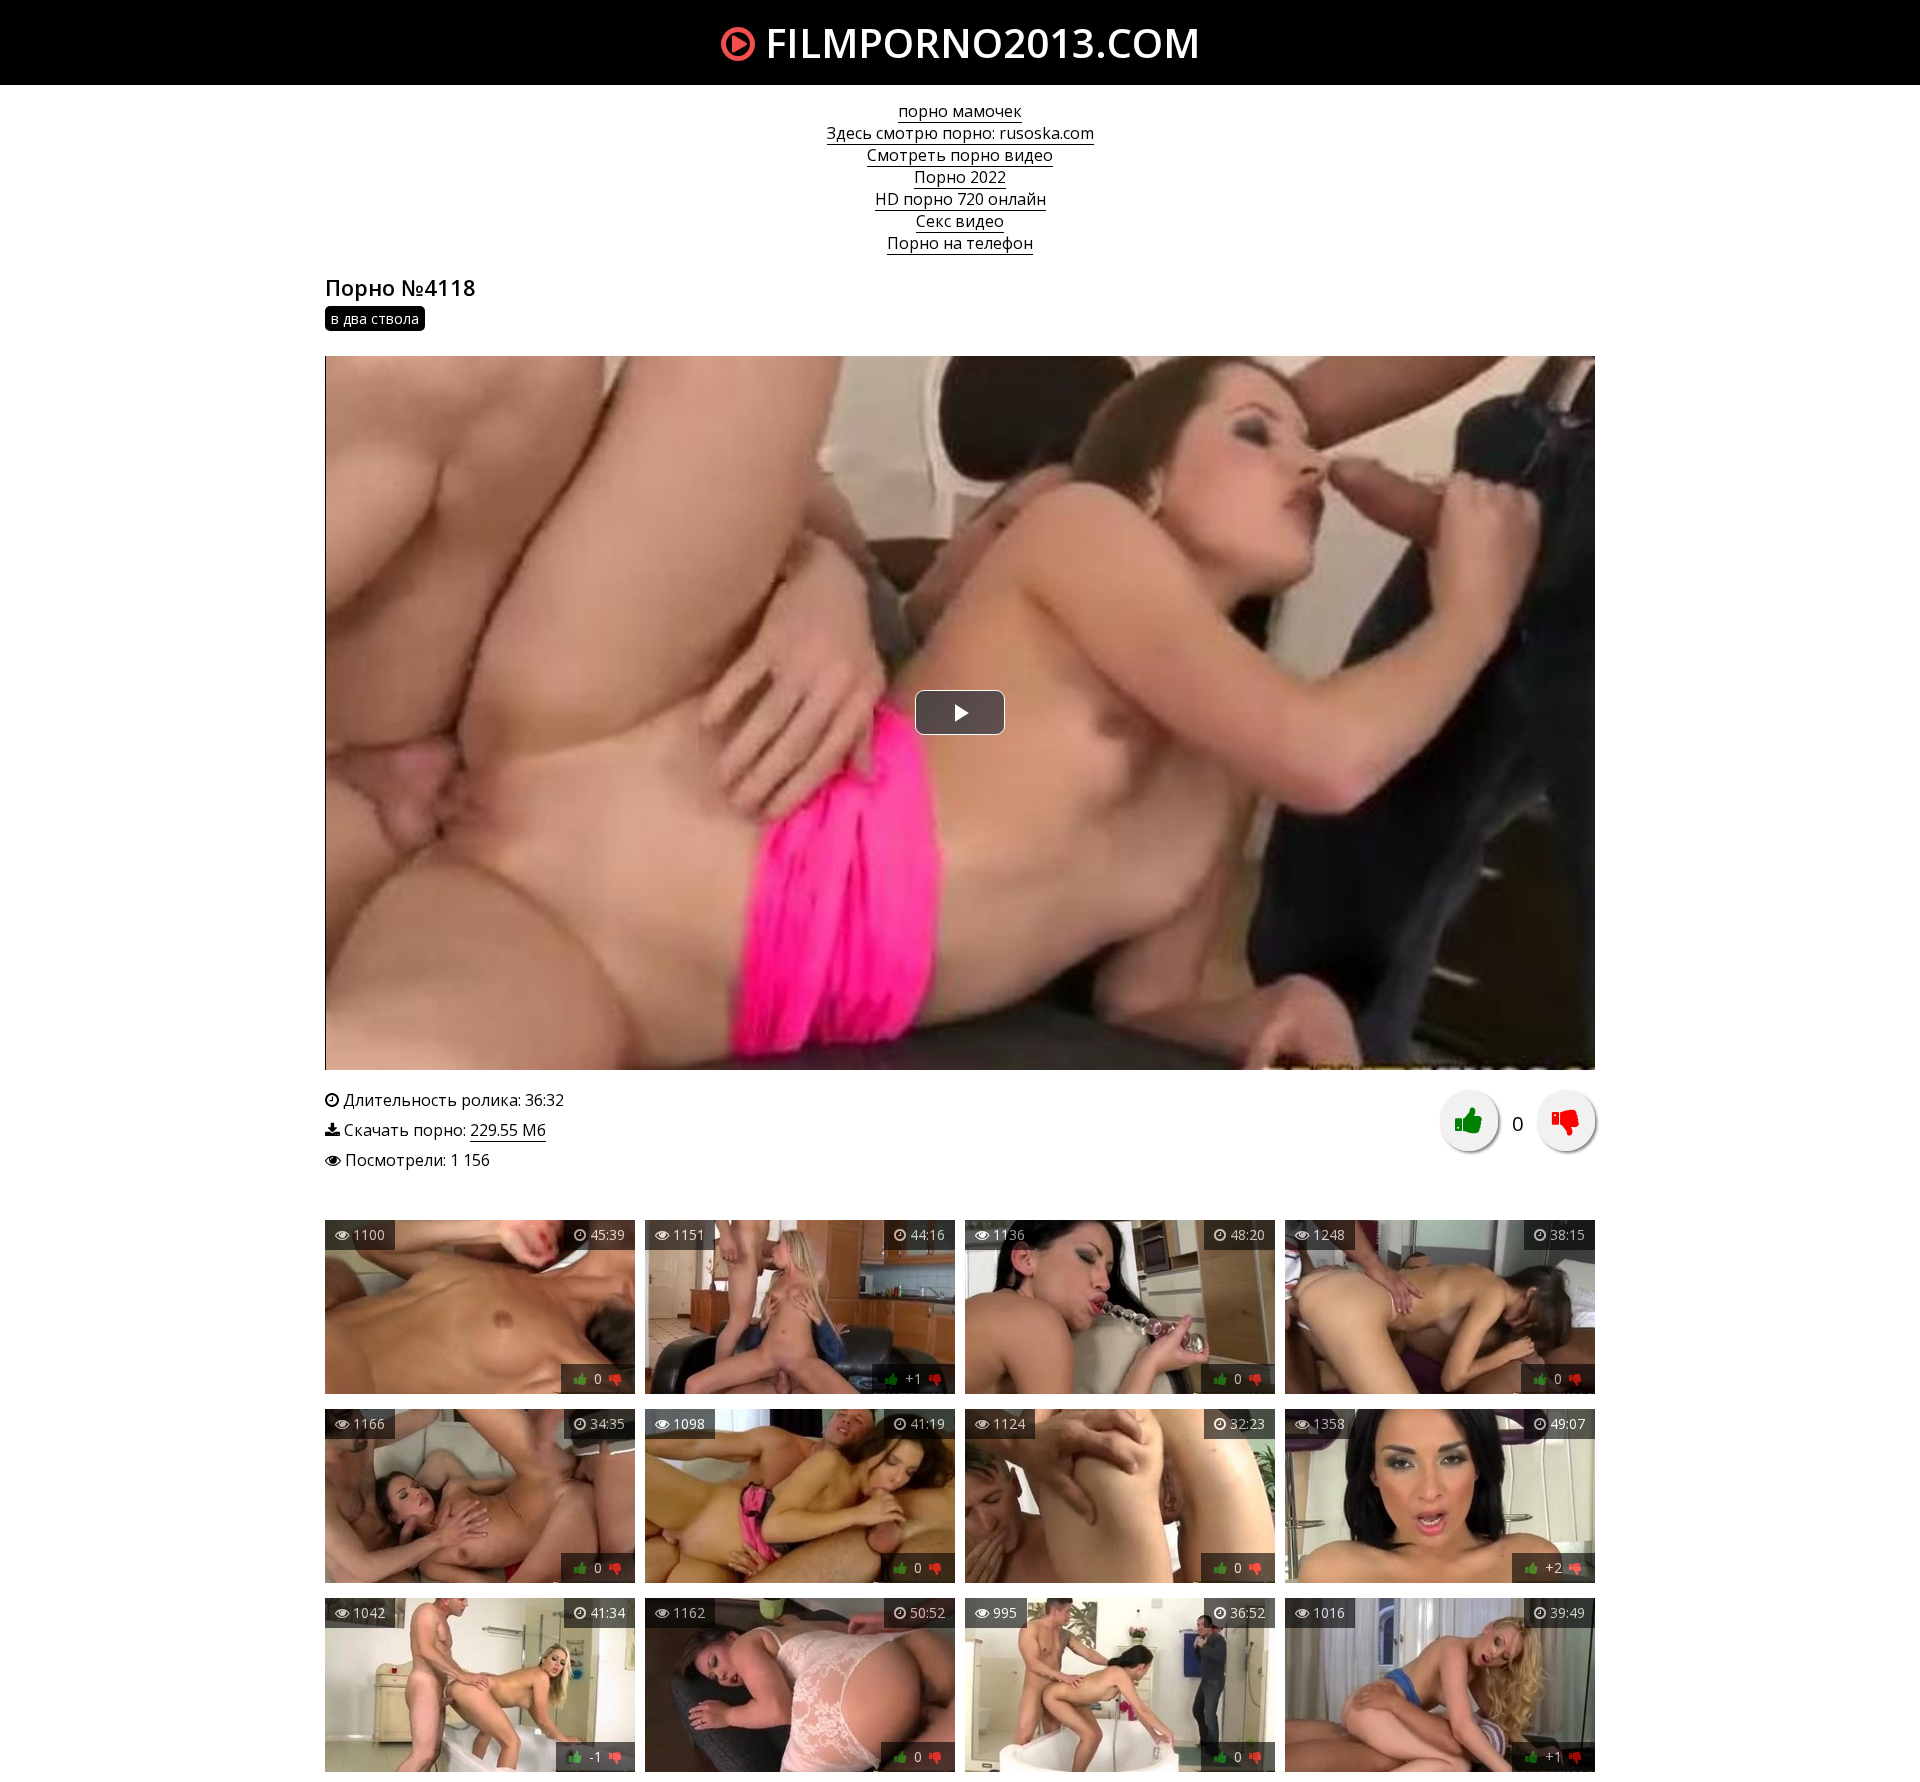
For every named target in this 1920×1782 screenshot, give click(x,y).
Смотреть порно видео (960, 155)
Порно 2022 (960, 177)
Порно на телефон (960, 243)
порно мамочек (960, 111)
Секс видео (960, 221)
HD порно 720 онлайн (960, 199)
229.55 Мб (508, 1130)
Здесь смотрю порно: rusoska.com (960, 133)
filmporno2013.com (977, 42)
